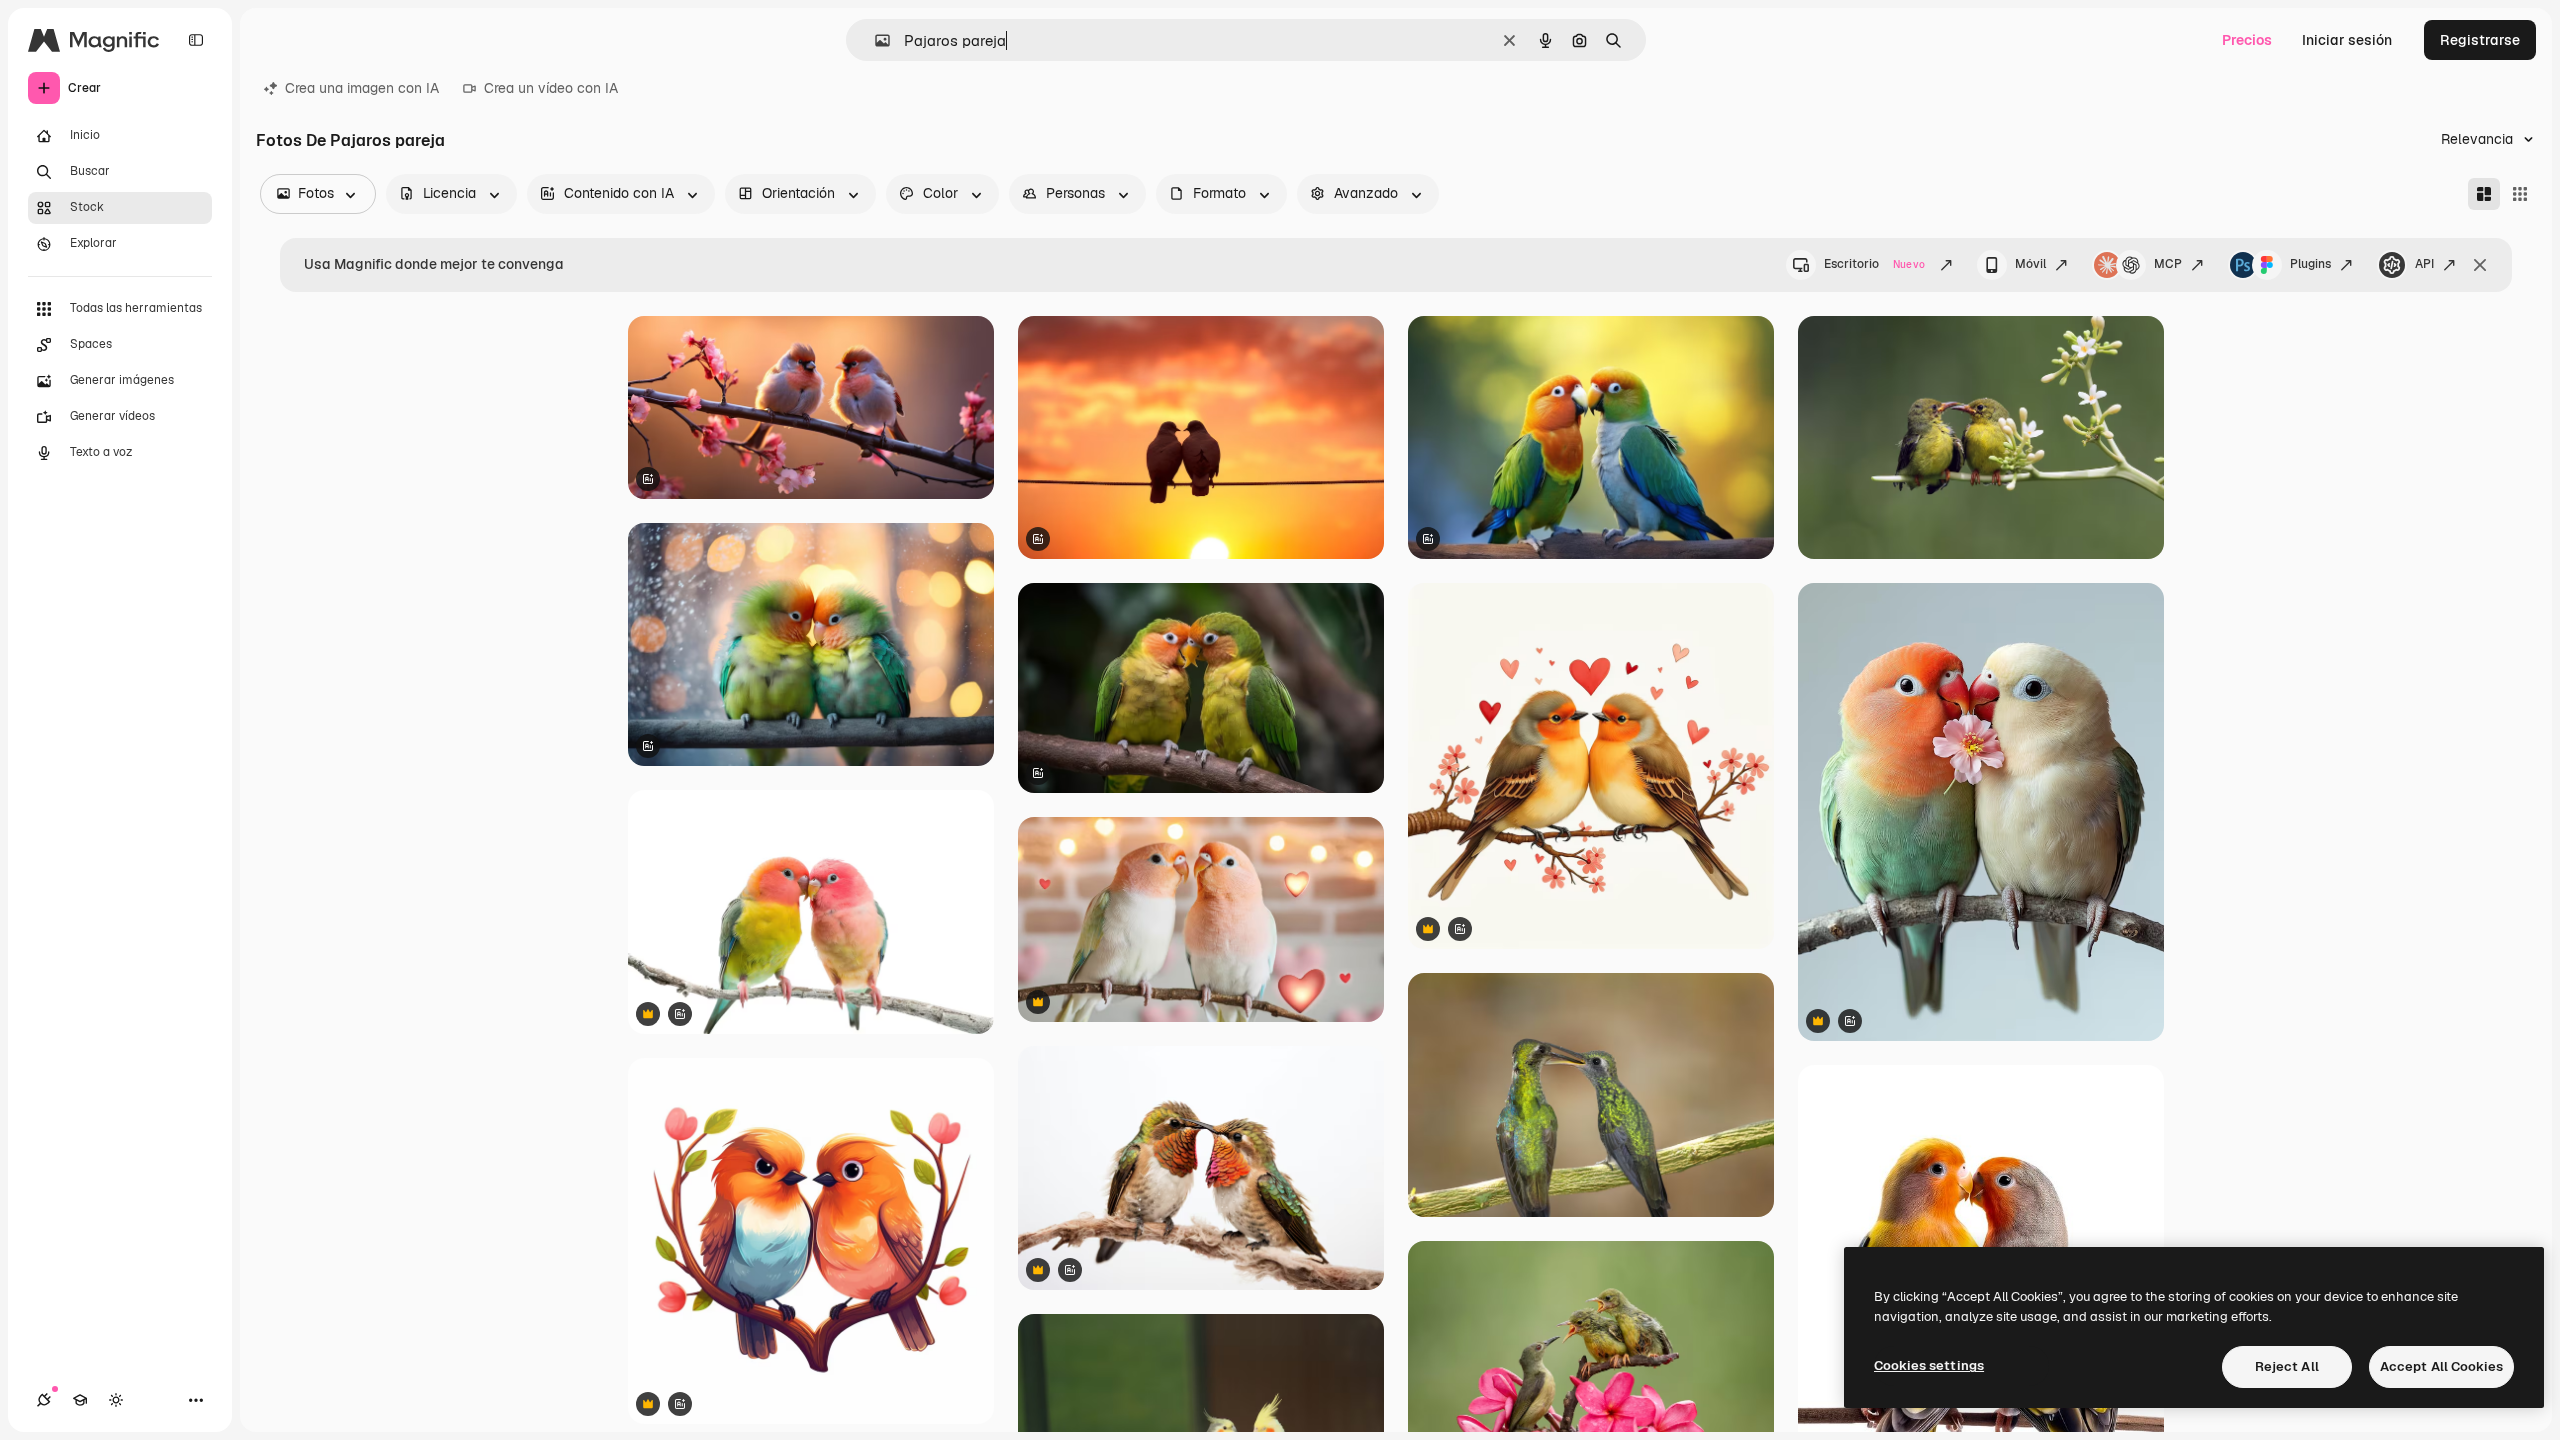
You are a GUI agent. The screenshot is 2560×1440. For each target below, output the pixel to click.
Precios (2247, 40)
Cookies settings (1929, 1365)
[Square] (2520, 194)
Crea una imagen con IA (362, 88)
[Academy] (80, 1400)
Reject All (2287, 1366)
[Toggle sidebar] (196, 40)
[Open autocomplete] (874, 40)
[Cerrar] (2480, 265)
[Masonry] (2484, 194)
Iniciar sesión (2347, 40)
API (2424, 264)
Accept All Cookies (2441, 1366)
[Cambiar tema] (116, 1400)
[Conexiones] (44, 1400)
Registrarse (2480, 40)
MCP (2168, 264)
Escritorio (1874, 264)
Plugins (2310, 264)
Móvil (2030, 264)
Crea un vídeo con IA (551, 88)
